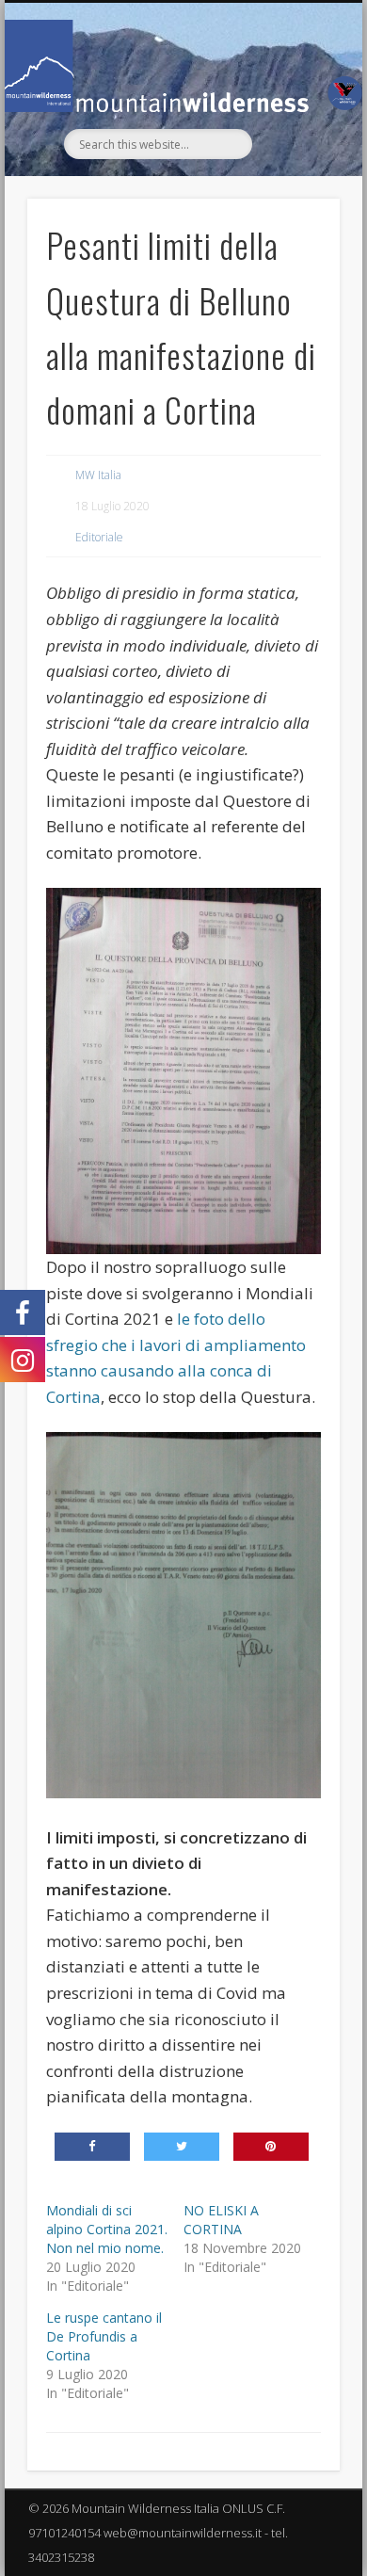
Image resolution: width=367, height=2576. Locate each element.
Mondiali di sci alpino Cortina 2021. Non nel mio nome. (107, 2229)
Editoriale (99, 537)
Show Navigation (294, 171)
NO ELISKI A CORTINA (221, 2220)
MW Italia (98, 475)
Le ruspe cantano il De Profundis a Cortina (104, 2336)
